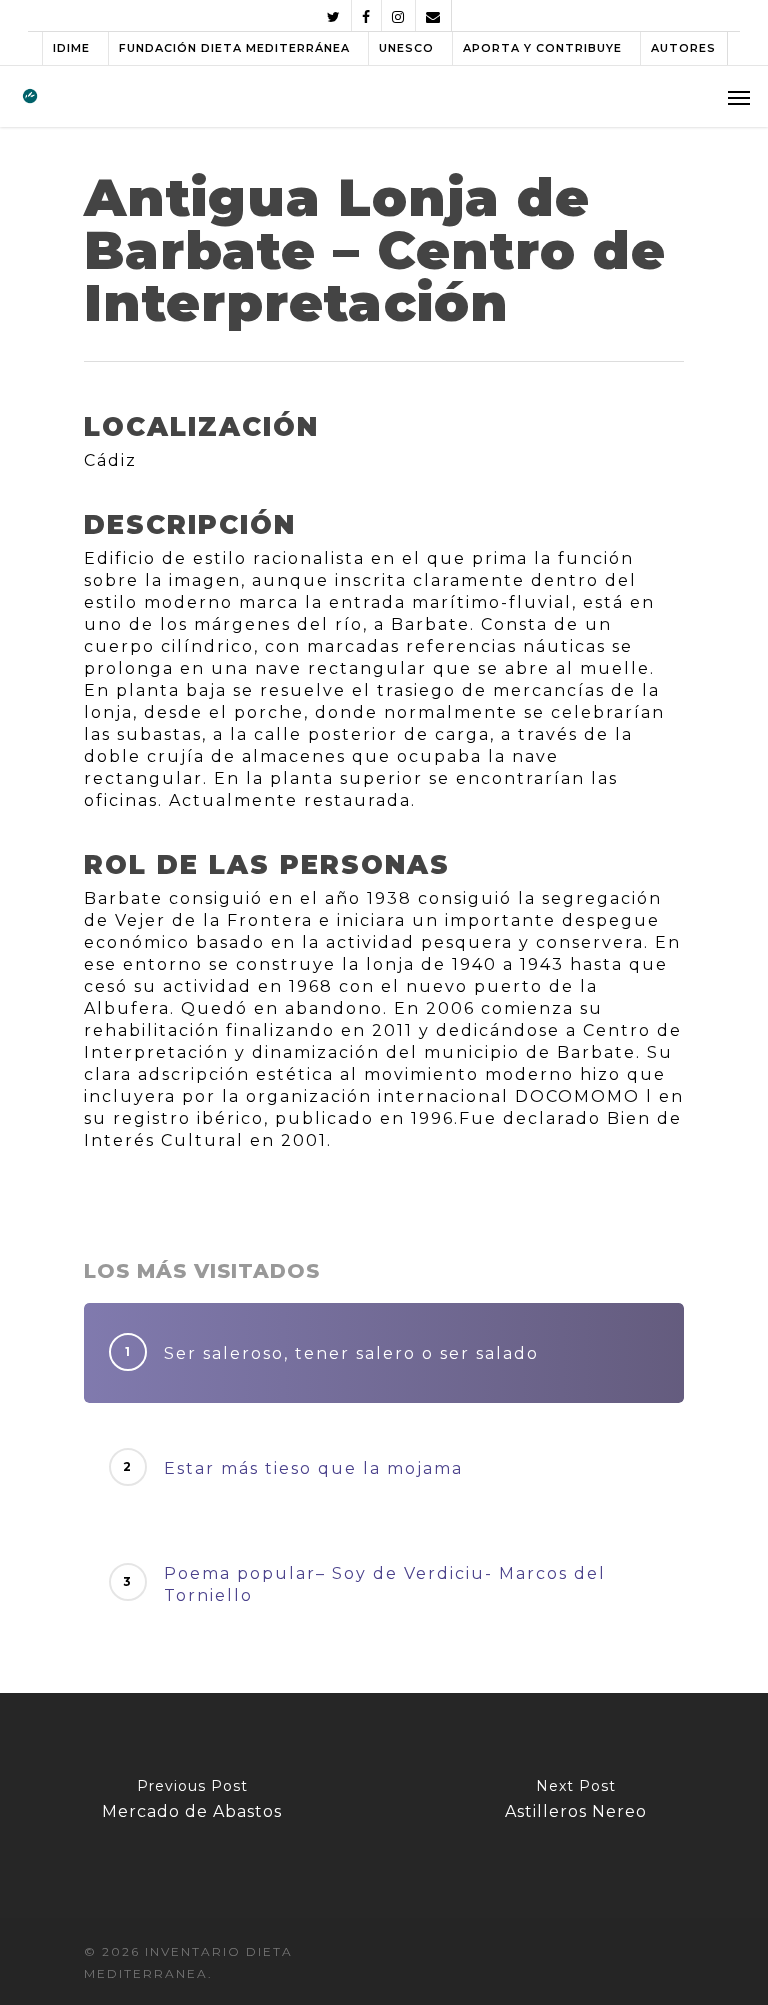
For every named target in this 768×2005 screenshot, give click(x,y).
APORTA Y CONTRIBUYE (542, 48)
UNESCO (406, 48)
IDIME (71, 48)
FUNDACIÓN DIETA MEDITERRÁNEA (234, 48)
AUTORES (683, 48)
